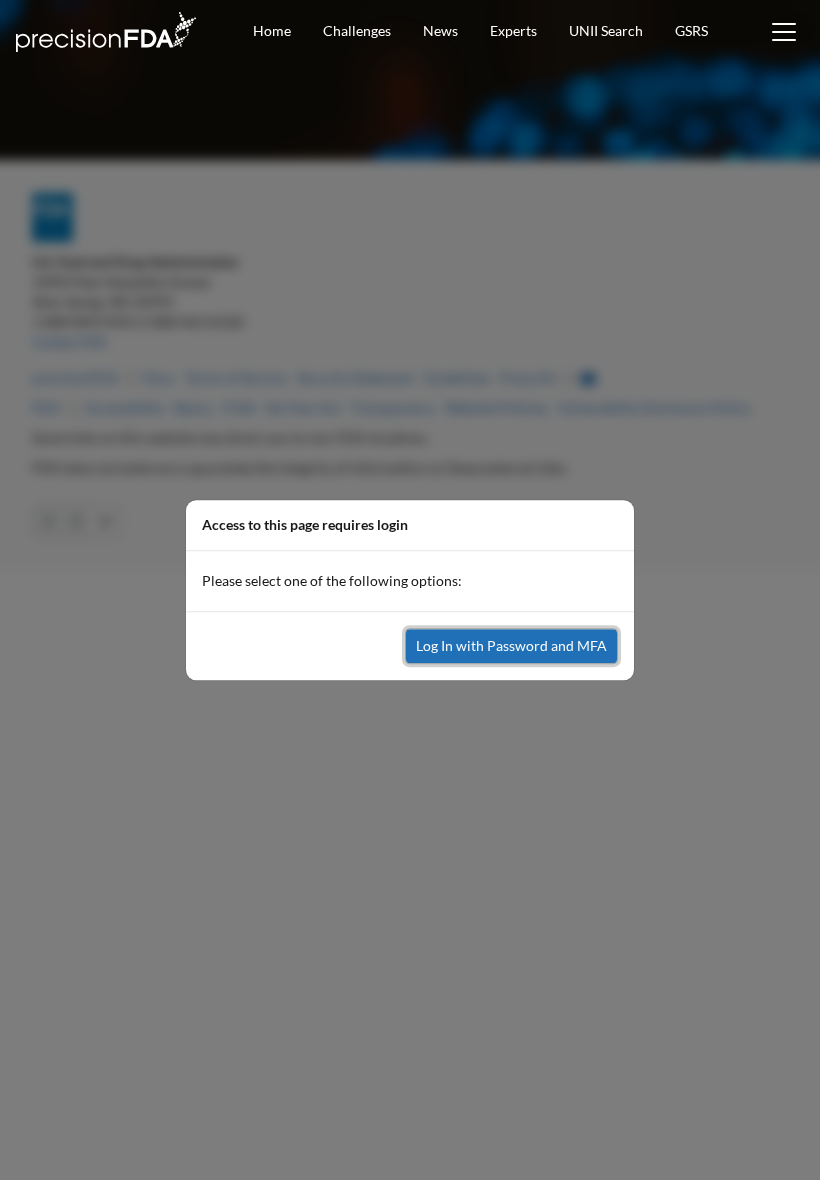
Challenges (357, 30)
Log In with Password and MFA (511, 645)
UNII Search (606, 30)
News (440, 30)
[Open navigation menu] (784, 32)
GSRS (691, 30)
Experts (513, 30)
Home (272, 30)
